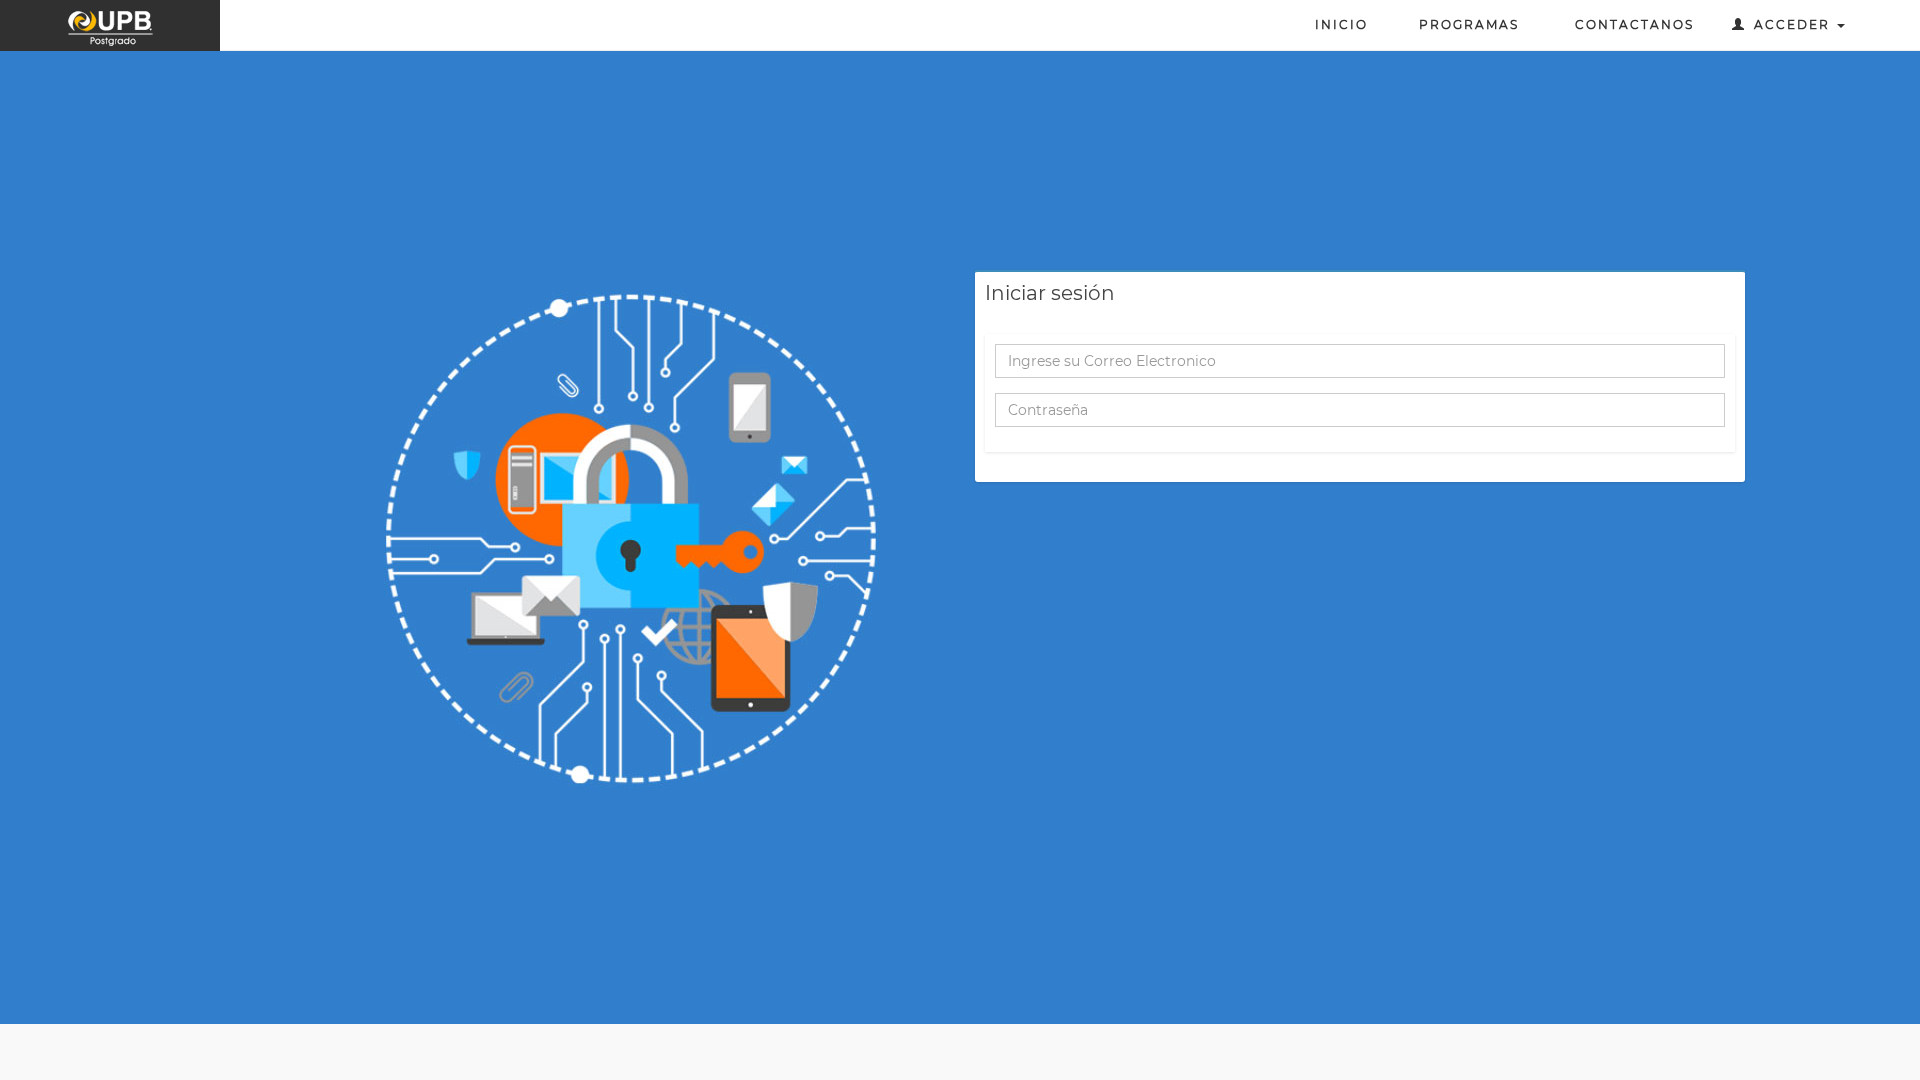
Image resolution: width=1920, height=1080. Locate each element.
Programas (1469, 24)
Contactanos (1630, 24)
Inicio (1341, 24)
